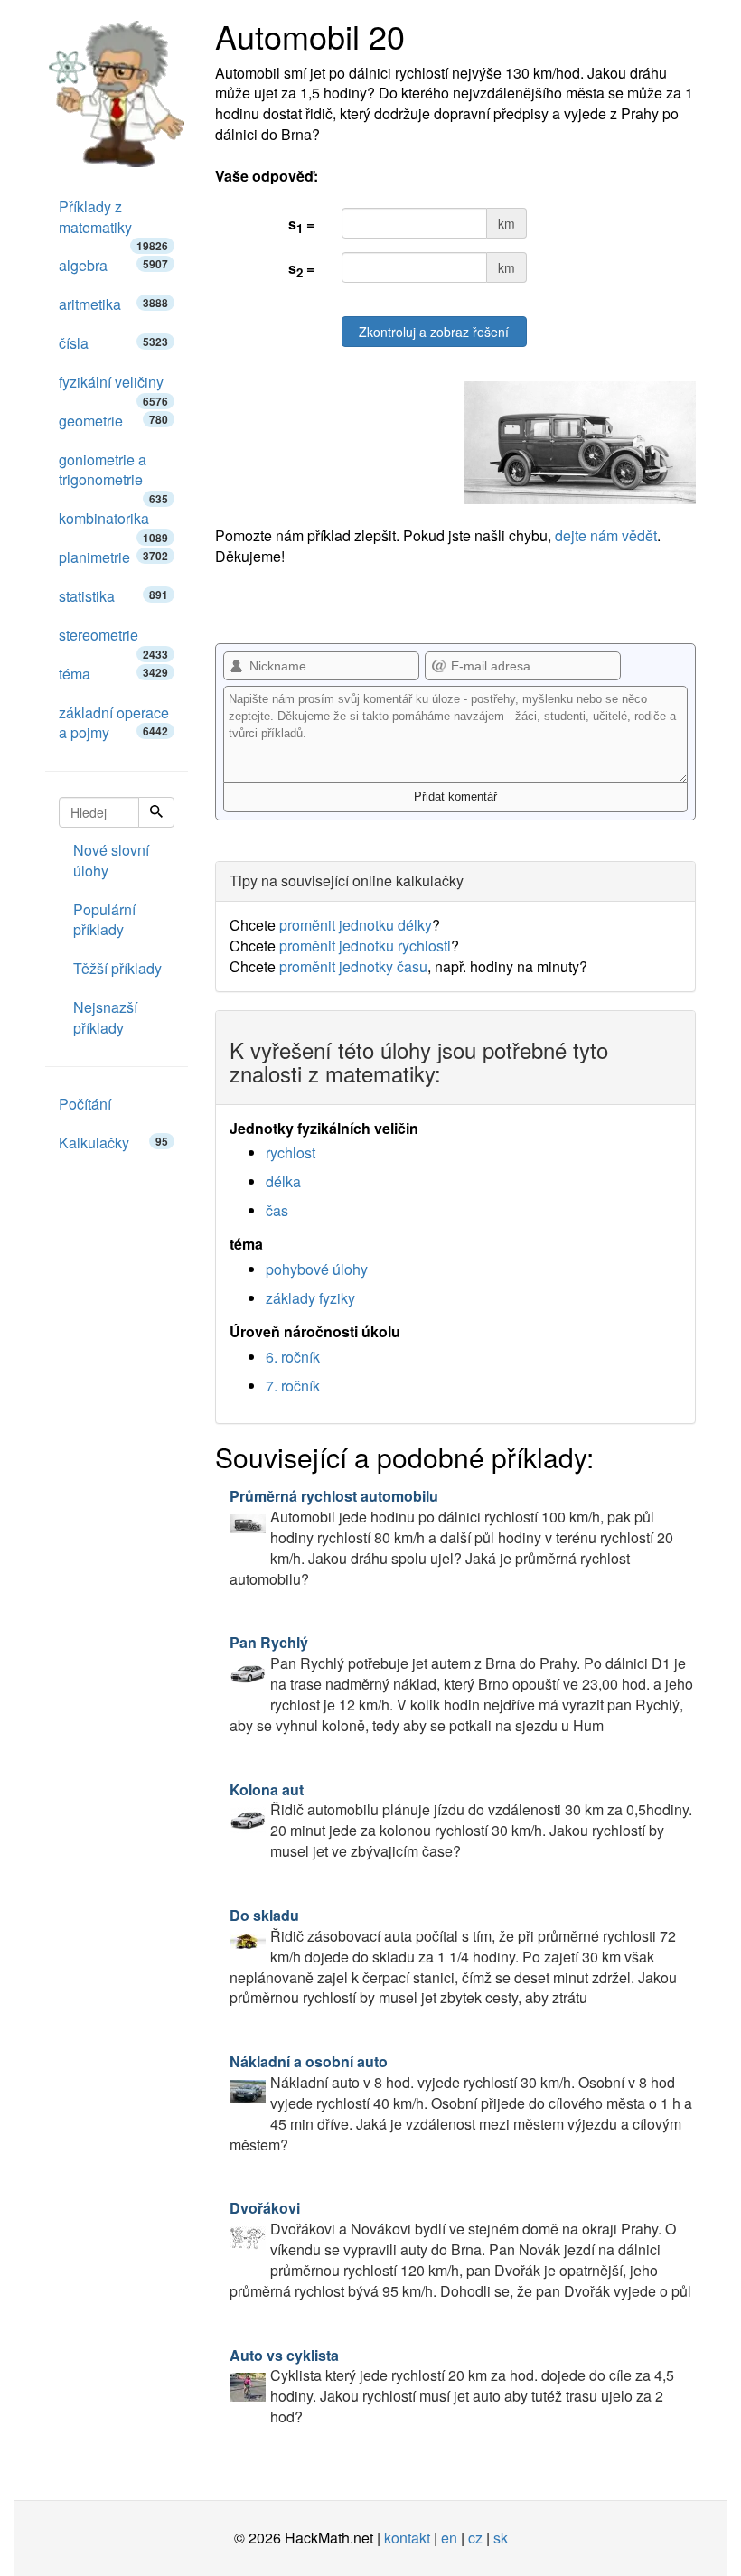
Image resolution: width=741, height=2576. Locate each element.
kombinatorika (113, 523)
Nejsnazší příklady (105, 1017)
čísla (113, 343)
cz (475, 2538)
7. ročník (293, 1386)
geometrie (113, 421)
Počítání (85, 1104)
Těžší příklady (117, 968)
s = (301, 225)
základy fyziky (310, 1298)
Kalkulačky (113, 1143)
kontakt (407, 2538)
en (449, 2538)
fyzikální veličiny (113, 387)
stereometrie (113, 640)
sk (501, 2538)
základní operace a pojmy (114, 723)
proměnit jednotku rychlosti (365, 946)
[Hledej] (156, 812)
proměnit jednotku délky (356, 925)
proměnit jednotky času (353, 966)
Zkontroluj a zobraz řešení (434, 332)
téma (113, 674)
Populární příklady (104, 920)
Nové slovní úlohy (111, 860)
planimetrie (113, 557)
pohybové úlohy (317, 1269)
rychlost (291, 1152)
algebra (113, 265)
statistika (113, 596)
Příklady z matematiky (113, 222)
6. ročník (293, 1357)
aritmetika (113, 304)
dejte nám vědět (606, 535)
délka (283, 1181)
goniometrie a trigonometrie (113, 475)
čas (277, 1210)
